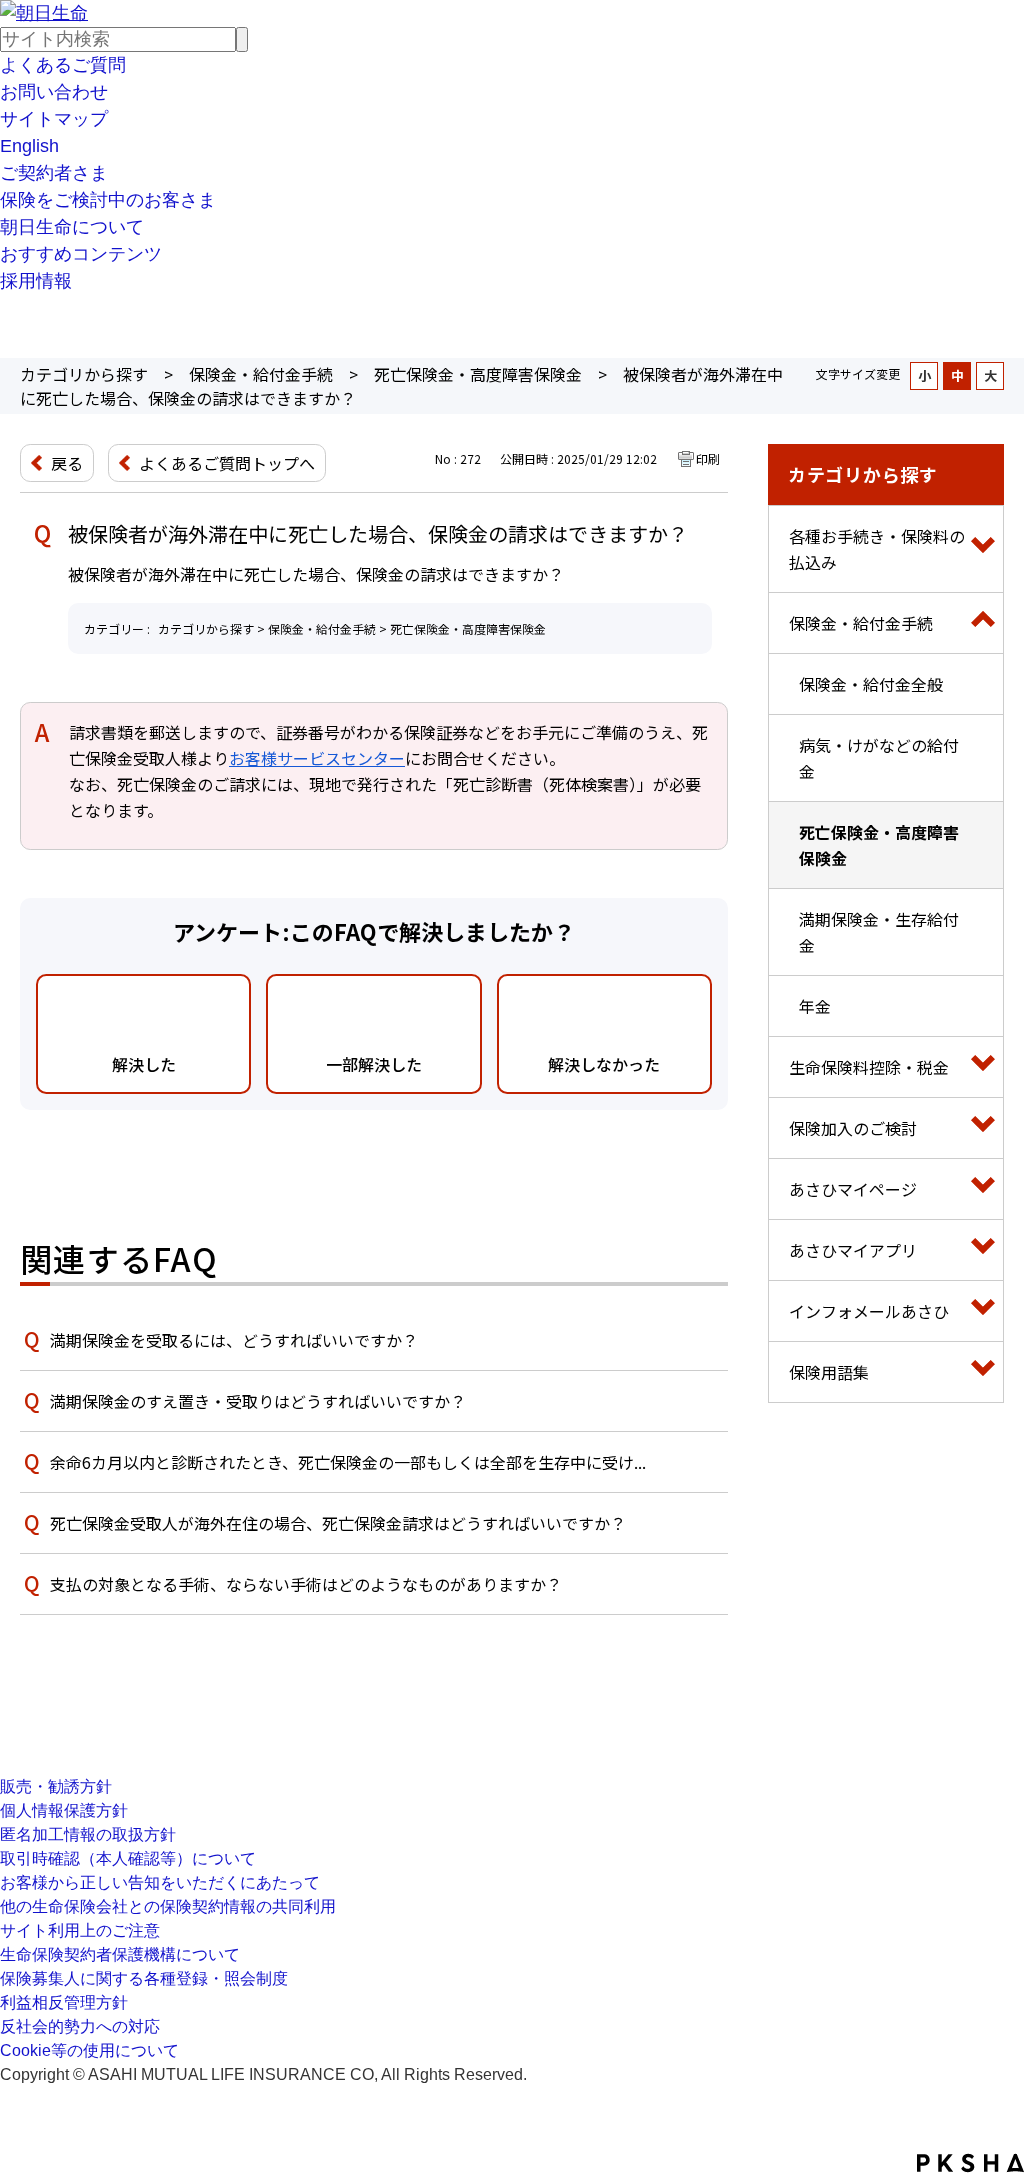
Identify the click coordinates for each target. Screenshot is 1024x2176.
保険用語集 (829, 1372)
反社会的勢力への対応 (80, 2026)
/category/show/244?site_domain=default (983, 549)
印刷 (708, 458)
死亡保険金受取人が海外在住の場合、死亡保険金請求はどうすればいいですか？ (338, 1523)
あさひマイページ (853, 1189)
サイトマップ (54, 119)
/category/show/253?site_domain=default (983, 623)
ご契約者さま (54, 173)
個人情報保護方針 (64, 1810)
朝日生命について (72, 227)
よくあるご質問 (63, 65)
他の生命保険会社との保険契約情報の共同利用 (168, 1906)
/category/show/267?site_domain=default (983, 1372)
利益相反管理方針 (64, 2002)
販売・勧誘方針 (56, 1786)
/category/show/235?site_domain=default (983, 1250)
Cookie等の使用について (89, 2050)
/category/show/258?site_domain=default (983, 1311)
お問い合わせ (54, 92)
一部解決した (374, 1064)
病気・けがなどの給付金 (879, 758)
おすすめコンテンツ (81, 254)
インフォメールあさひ (869, 1311)
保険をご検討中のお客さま (108, 200)
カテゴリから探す (84, 374)
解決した (144, 1064)
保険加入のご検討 (853, 1128)
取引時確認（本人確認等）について (128, 1858)
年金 (815, 1006)
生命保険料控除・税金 (869, 1067)
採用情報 (36, 281)
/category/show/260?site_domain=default (983, 1067)
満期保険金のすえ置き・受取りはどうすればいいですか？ (258, 1401)
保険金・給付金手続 (261, 374)
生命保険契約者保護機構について (120, 1954)
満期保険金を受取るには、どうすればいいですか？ (234, 1340)
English (29, 146)
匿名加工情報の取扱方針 (88, 1834)
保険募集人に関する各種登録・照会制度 (144, 1978)
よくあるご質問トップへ (227, 463)
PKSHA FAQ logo (970, 2163)
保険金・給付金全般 (871, 684)
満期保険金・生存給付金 (879, 932)
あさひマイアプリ (853, 1250)
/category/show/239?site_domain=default (983, 1189)
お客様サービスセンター (317, 758)
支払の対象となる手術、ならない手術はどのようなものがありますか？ (306, 1584)
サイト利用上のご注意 (80, 1930)
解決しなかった (604, 1064)
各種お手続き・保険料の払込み (877, 549)
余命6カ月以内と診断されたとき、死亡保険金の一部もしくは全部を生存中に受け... (348, 1462)
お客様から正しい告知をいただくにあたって (160, 1882)
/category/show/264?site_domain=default (983, 1128)
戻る (67, 463)
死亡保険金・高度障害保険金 (478, 374)
